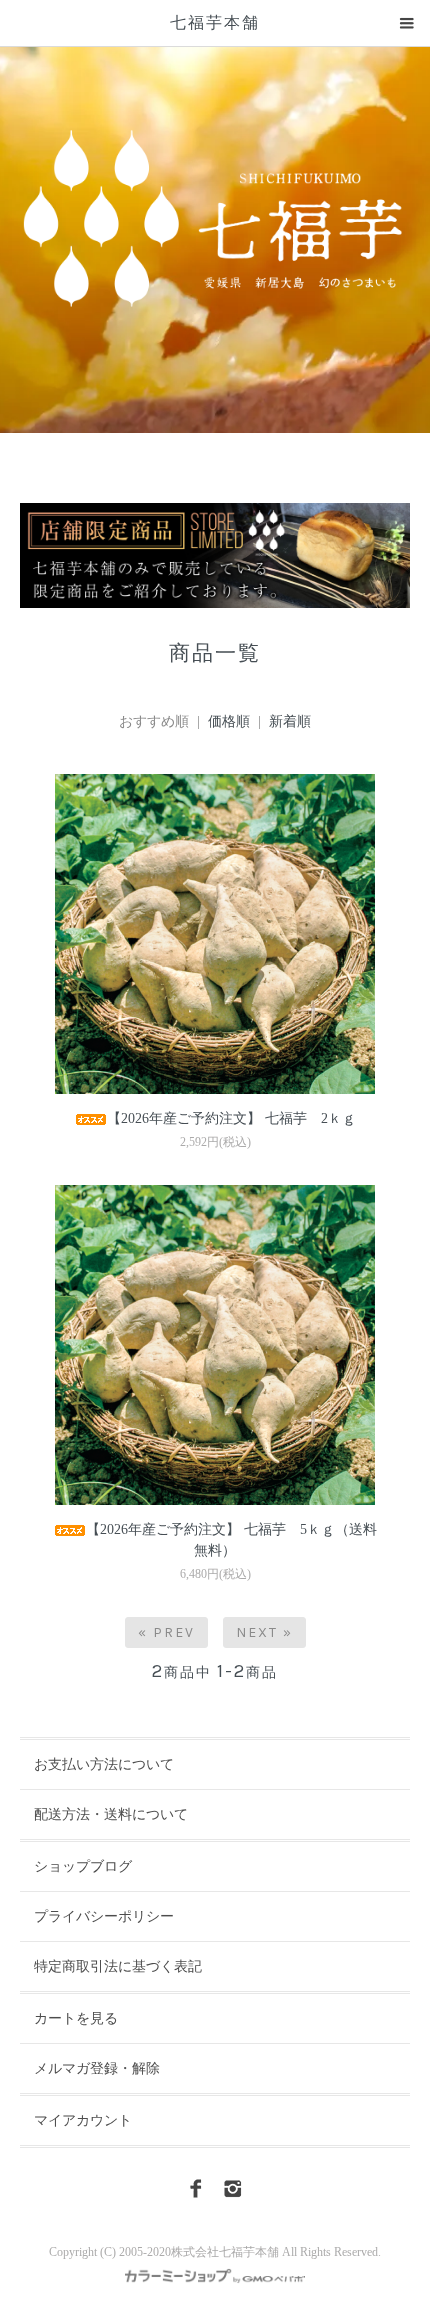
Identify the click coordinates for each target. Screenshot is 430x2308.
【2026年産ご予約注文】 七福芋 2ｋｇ (231, 1118)
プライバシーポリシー (104, 1916)
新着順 (290, 721)
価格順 (229, 721)
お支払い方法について (104, 1764)
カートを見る (76, 2018)
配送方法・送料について (111, 1814)
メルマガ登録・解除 (97, 2068)
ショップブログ (83, 1866)
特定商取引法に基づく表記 (118, 1966)
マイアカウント (83, 2120)
